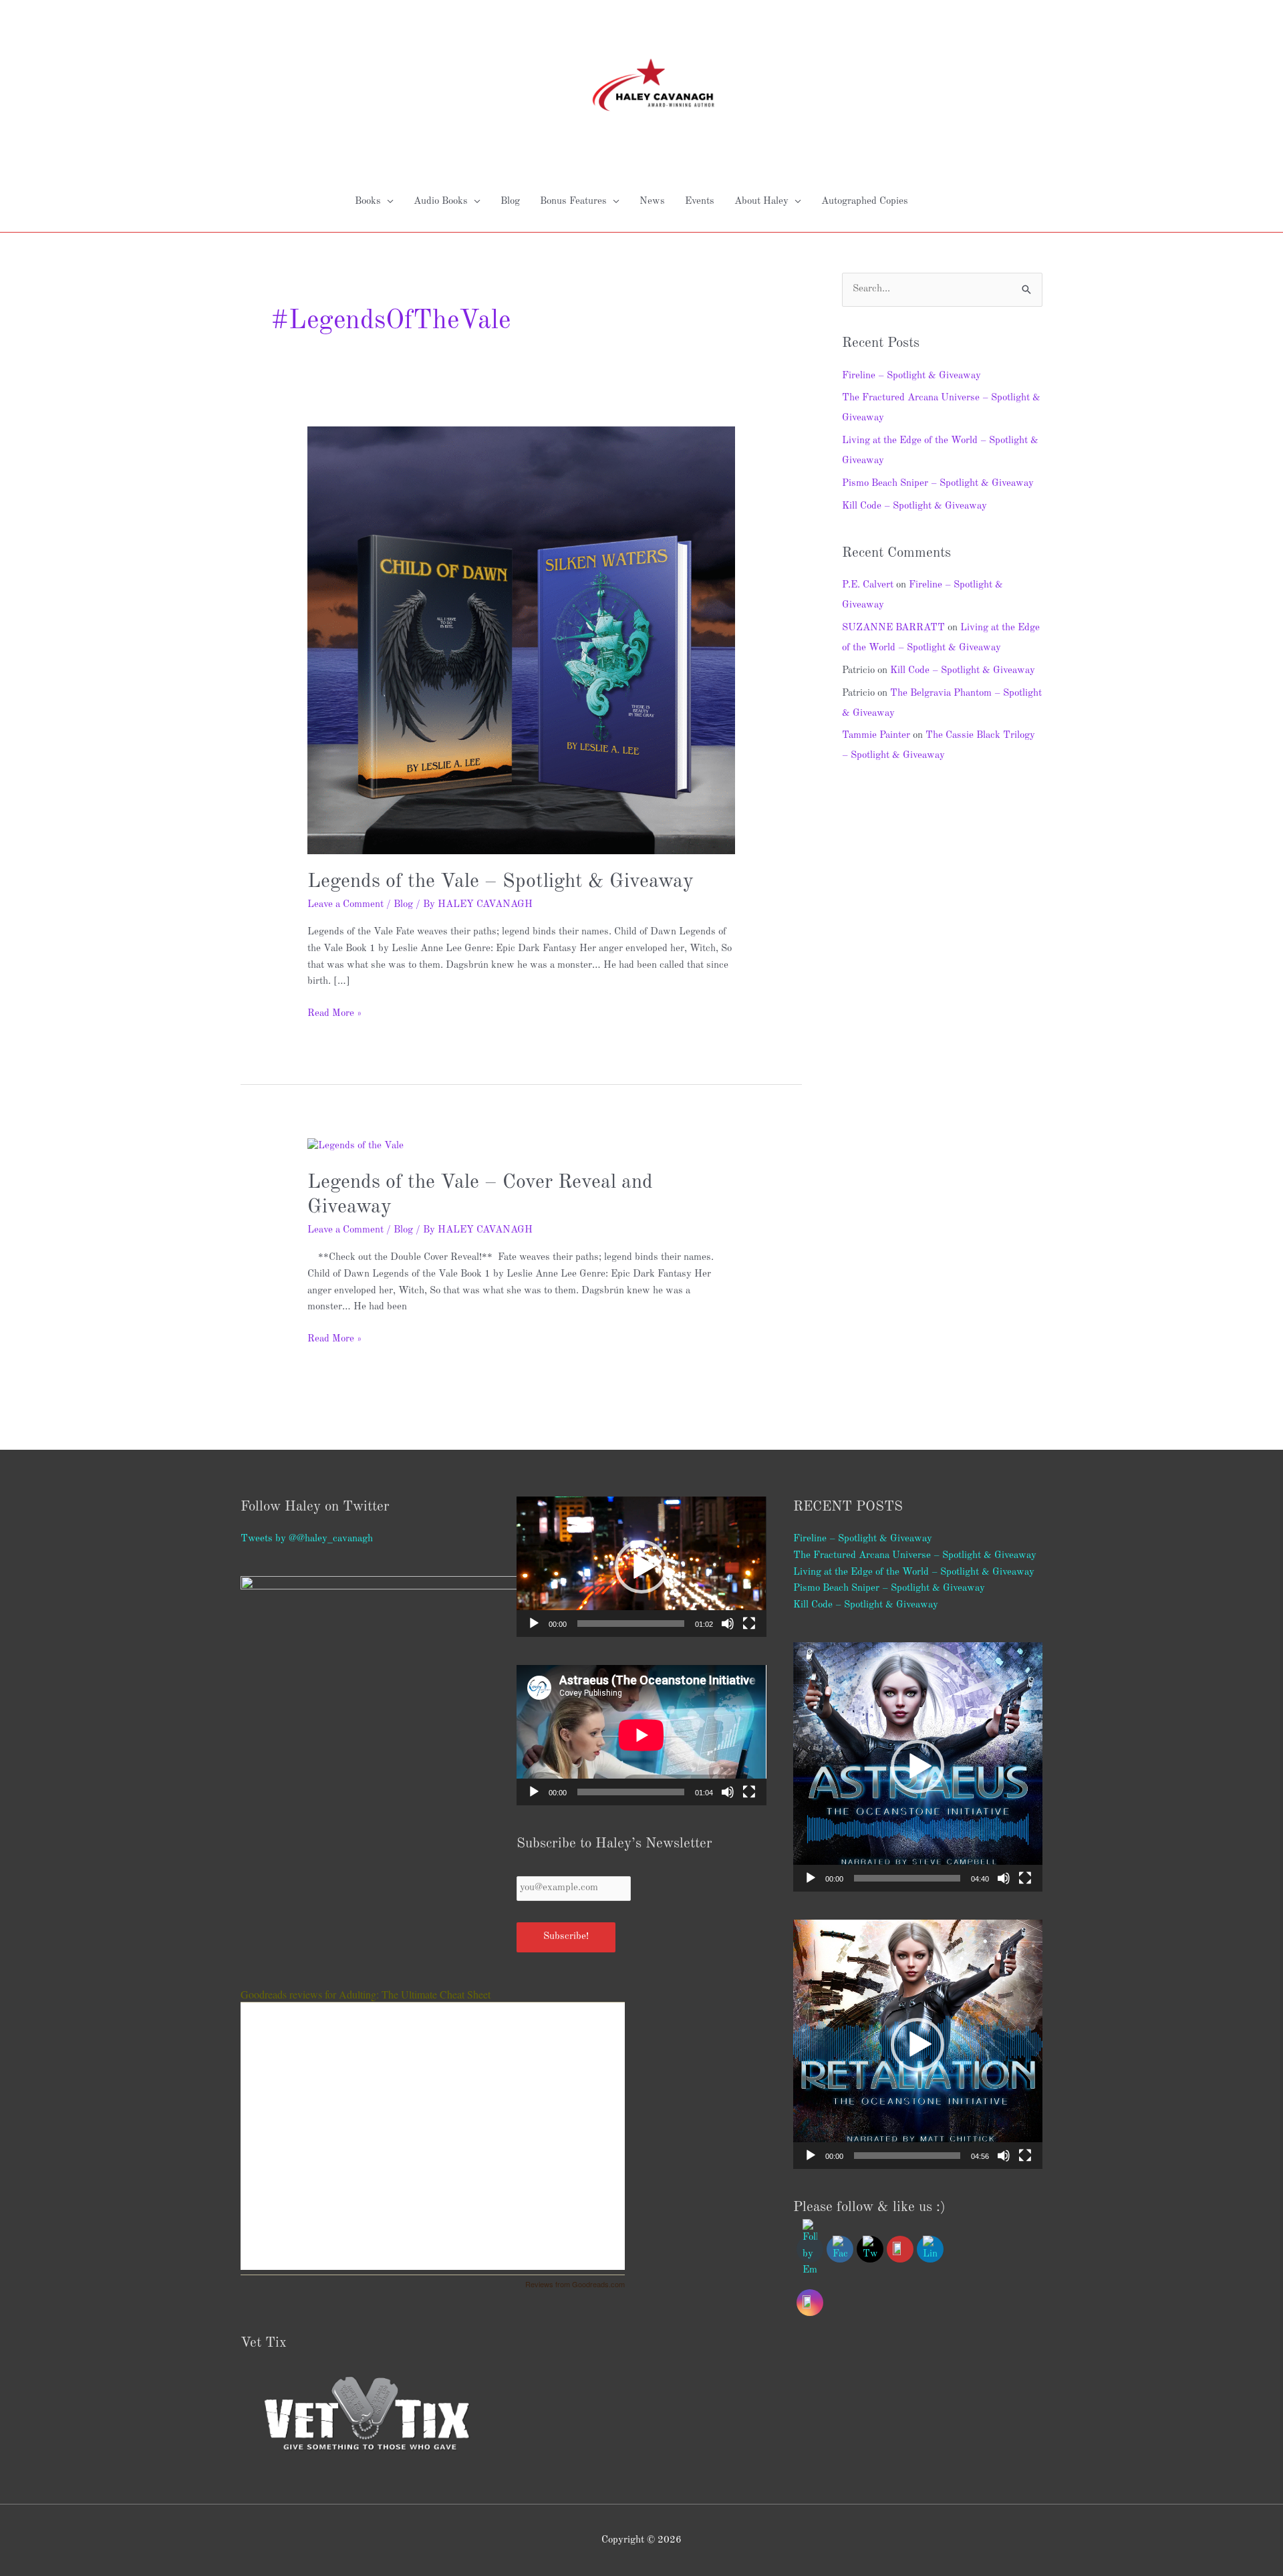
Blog (510, 202)
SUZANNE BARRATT (893, 628)
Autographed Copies (865, 202)
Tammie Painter (876, 736)
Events (700, 202)
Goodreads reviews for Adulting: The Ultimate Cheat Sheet (366, 1994)
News (652, 202)
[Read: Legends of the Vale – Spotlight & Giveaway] (521, 640)
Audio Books (441, 202)
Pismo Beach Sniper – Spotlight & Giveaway (938, 484)
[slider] (630, 1624)
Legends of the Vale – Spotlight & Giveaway (501, 882)
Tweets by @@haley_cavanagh (307, 1539)
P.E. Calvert (868, 585)
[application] (641, 1567)
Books (368, 202)
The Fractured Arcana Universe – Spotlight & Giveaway (915, 1556)
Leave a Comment (345, 905)
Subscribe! (566, 1937)
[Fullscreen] (749, 1624)
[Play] (534, 1624)
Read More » (334, 1012)
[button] (641, 1567)
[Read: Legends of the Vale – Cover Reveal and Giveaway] (355, 1146)
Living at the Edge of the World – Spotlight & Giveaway (914, 1572)
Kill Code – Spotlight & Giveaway (914, 506)
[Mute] (728, 1624)
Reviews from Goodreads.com (575, 2284)
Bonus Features (573, 202)
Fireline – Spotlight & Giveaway (911, 376)
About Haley (761, 202)
